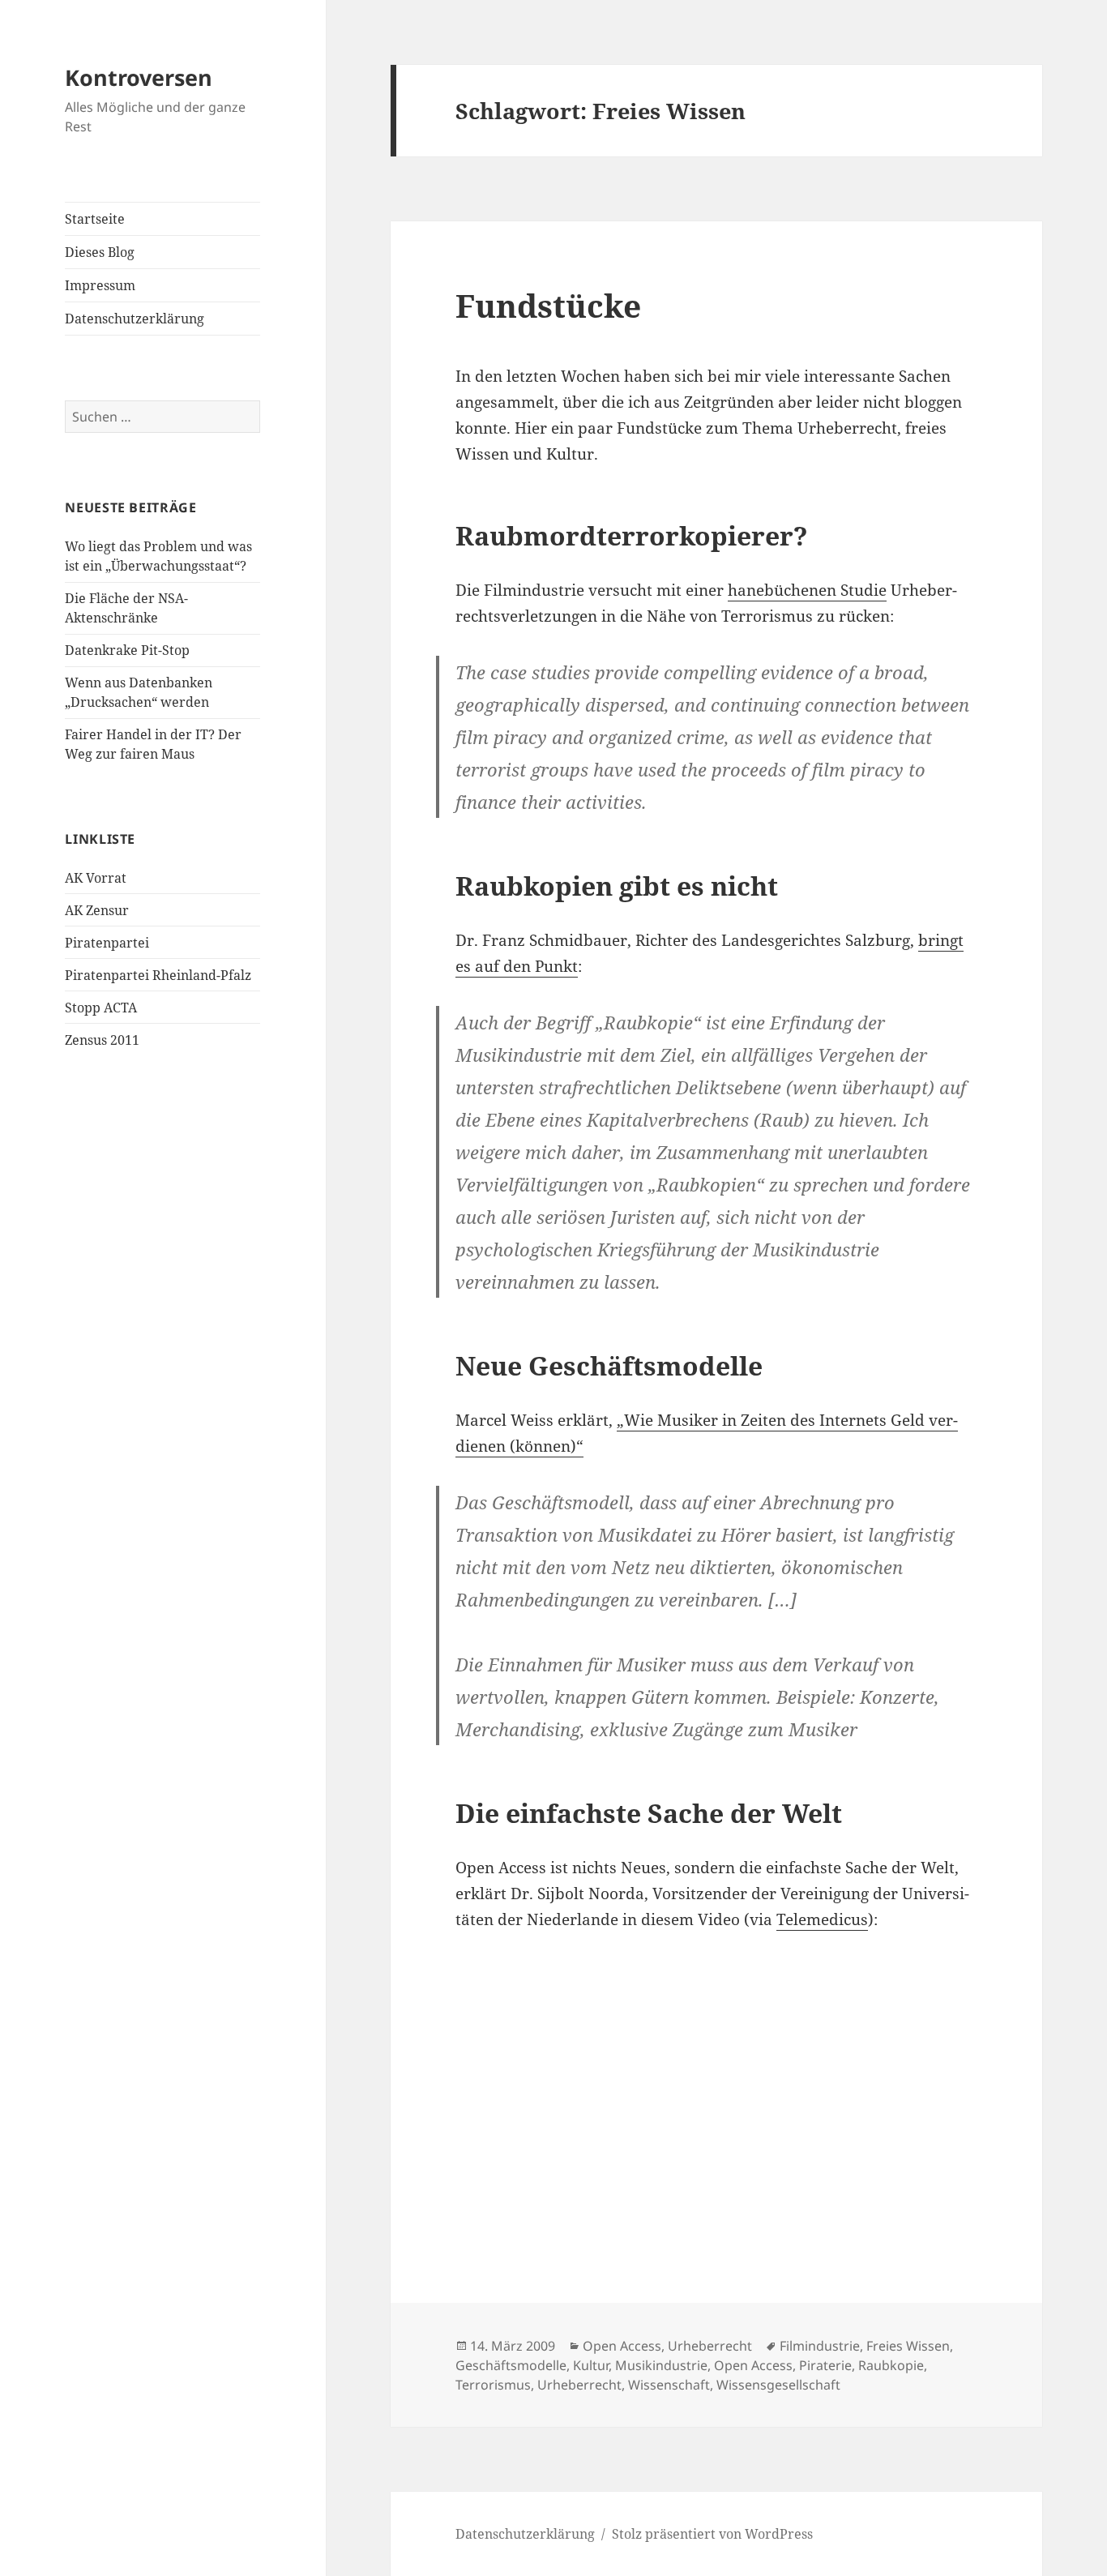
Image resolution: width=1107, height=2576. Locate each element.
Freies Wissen (908, 2346)
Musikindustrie (661, 2365)
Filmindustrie (820, 2346)
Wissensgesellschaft (778, 2385)
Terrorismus (493, 2385)
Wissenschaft (669, 2385)
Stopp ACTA (101, 1008)
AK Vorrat (96, 878)
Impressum (100, 285)
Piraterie (825, 2365)
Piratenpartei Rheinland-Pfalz (158, 975)
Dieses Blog (100, 252)
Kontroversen (139, 77)
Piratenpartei (107, 943)
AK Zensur (97, 910)
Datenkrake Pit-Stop (127, 650)
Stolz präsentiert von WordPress (712, 2534)
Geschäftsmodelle (511, 2365)
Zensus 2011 (102, 1040)
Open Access (622, 2346)
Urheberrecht (710, 2346)
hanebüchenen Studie (807, 590)
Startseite (95, 219)
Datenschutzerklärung (135, 319)
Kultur (591, 2365)
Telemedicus (822, 1919)
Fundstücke (548, 305)
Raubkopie (891, 2365)
